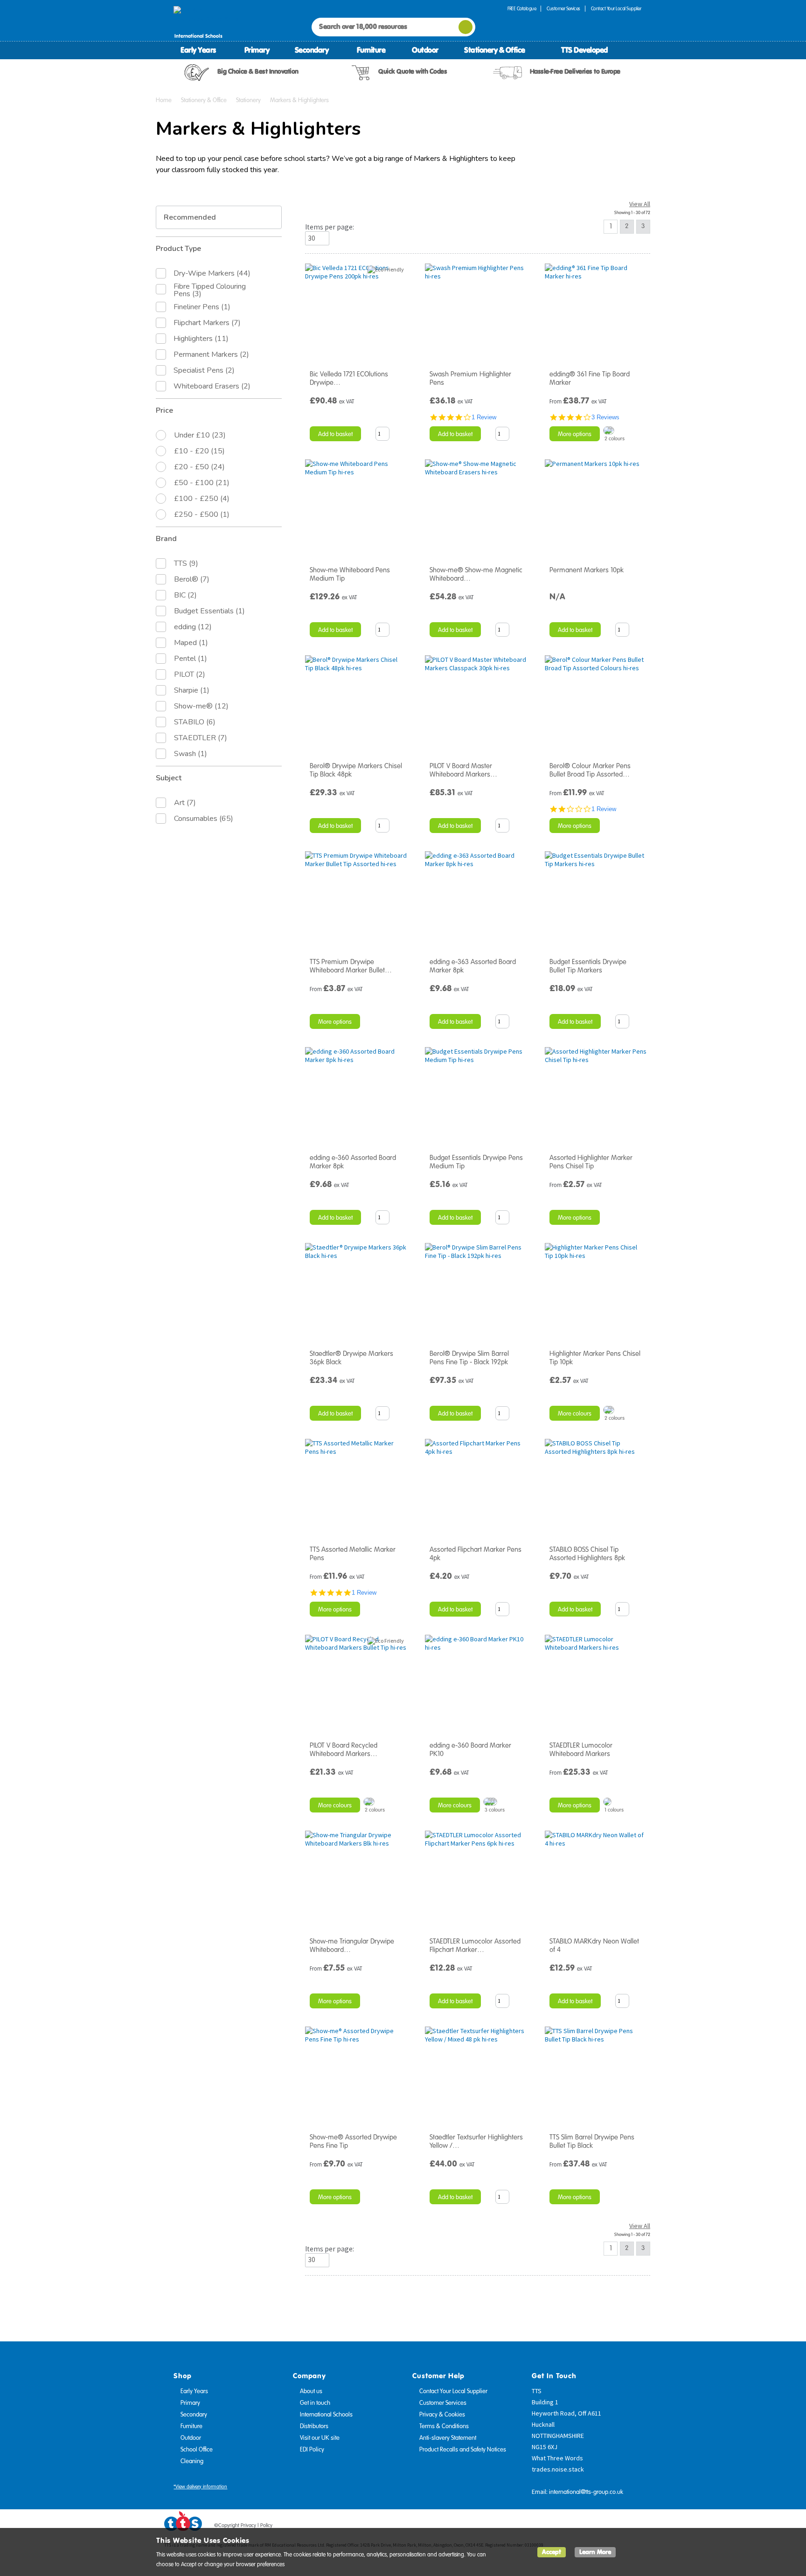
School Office (197, 2450)
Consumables (204, 819)
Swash (191, 754)
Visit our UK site (320, 2438)
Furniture (371, 50)
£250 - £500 (202, 514)
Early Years (198, 50)
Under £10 (200, 435)
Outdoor (425, 50)
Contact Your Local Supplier (616, 9)
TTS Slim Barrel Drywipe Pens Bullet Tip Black (592, 2141)
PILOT (190, 674)
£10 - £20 (199, 451)
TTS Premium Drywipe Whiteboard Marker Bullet (351, 966)
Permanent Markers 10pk (587, 570)
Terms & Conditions (444, 2426)
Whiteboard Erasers (212, 386)
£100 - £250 (202, 499)
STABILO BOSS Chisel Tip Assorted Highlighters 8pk (587, 1554)
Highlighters (201, 339)
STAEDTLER (201, 738)
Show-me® (201, 706)
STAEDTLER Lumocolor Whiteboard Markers (581, 1750)
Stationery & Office (495, 50)
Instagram (635, 2527)
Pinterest (617, 2527)
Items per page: (330, 227)
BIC (185, 595)
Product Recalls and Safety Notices (463, 2450)
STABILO (195, 722)
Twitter (599, 2527)
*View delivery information (200, 2487)
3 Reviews (605, 417)
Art (185, 803)
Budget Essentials (209, 611)
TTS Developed (584, 50)
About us (311, 2391)
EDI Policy (312, 2450)
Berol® (192, 579)
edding (193, 627)
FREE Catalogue (522, 9)
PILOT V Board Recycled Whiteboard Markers (344, 1750)
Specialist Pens (204, 370)
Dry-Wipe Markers (212, 273)
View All (640, 204)
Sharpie (192, 690)
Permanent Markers (211, 354)
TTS (186, 563)
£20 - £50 (199, 467)
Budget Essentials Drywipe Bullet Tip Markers (588, 966)
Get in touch (315, 2403)
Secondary (312, 50)
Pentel (191, 659)
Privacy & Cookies (442, 2415)
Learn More (595, 2552)
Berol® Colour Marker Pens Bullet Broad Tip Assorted (590, 770)
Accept (552, 2552)
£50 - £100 (202, 483)
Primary (257, 50)
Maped (191, 643)
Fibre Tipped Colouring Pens (210, 290)
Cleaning (192, 2461)
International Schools (326, 2415)
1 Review (484, 417)
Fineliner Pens (202, 307)
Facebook (582, 2527)
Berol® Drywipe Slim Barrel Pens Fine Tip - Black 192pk (469, 1358)
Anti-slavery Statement (448, 2438)
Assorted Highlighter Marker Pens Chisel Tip (591, 1162)
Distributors (314, 2426)
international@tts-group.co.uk (586, 2492)
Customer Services (563, 9)
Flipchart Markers (207, 323)
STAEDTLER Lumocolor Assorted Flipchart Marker (475, 1945)
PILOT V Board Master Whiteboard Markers (463, 770)
